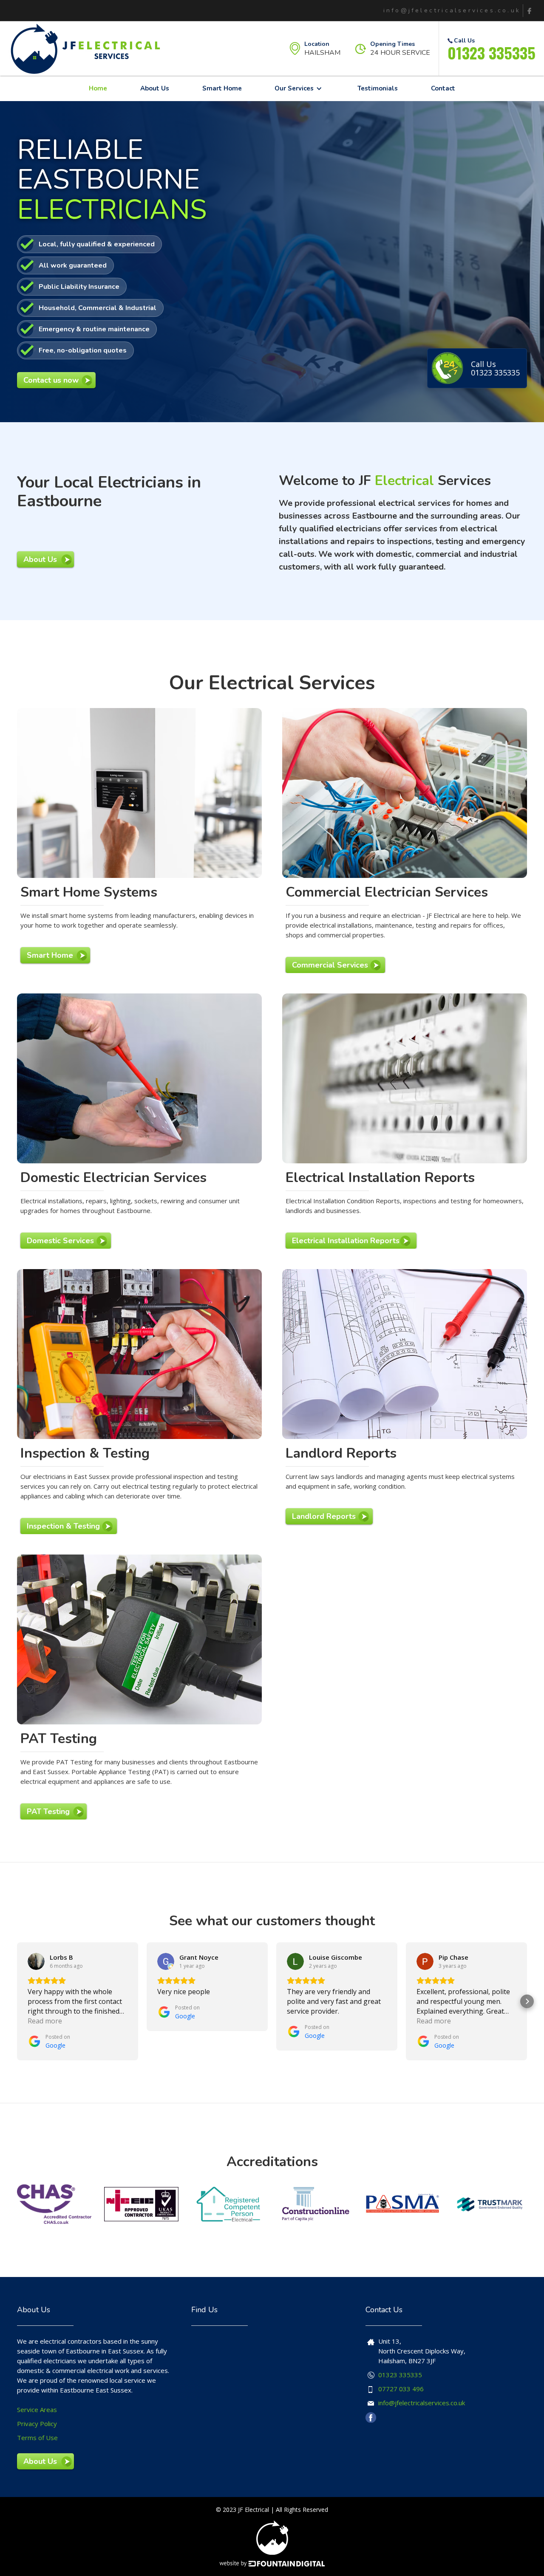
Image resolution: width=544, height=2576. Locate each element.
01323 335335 (492, 52)
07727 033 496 (401, 2389)
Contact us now (51, 380)
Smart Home (222, 88)
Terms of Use (37, 2438)
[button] (299, 88)
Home (98, 88)
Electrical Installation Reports (346, 1241)
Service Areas (37, 2410)
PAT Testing (48, 1811)
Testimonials (378, 88)
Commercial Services (330, 965)
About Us (155, 88)
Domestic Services (60, 1241)
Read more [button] (45, 2021)
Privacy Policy (37, 2424)
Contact (443, 88)
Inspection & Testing (63, 1526)
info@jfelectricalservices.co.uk (422, 2403)
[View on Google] (36, 1961)
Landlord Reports (324, 1516)
